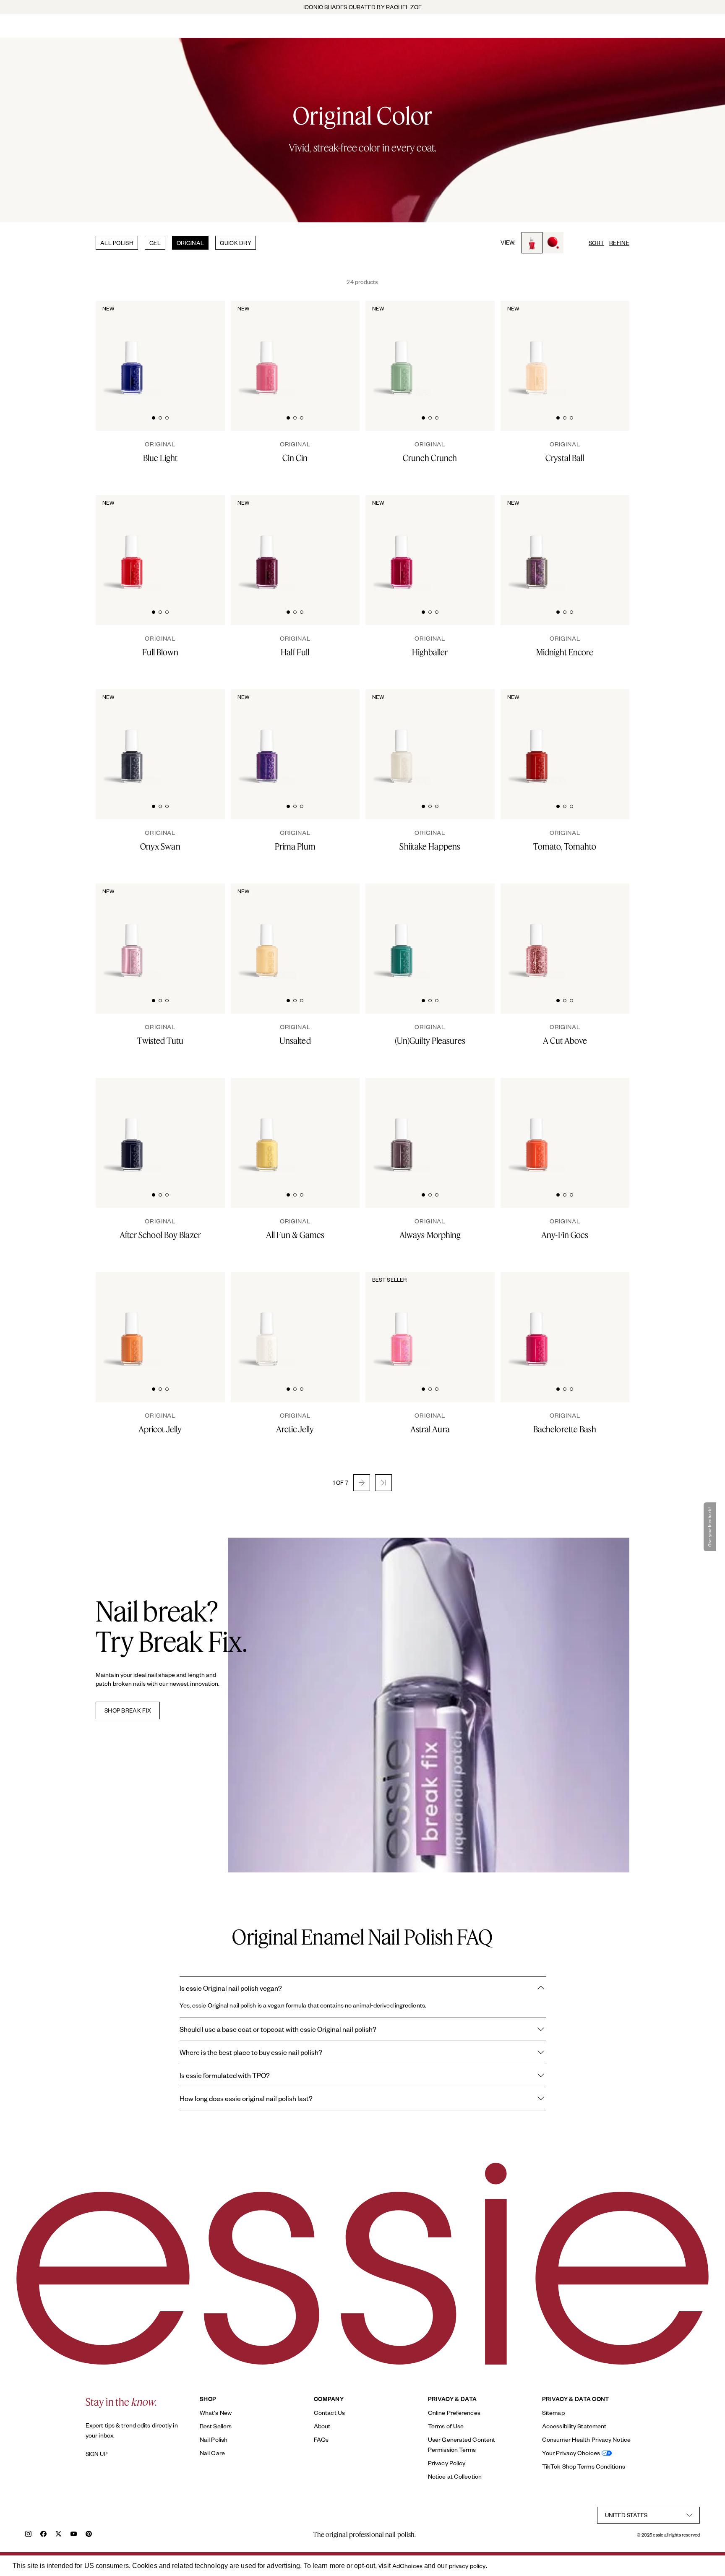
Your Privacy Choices (571, 2453)
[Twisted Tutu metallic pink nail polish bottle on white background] (132, 932)
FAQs (321, 2439)
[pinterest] (89, 2535)
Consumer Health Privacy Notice (586, 2439)
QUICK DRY (236, 243)
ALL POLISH (117, 243)
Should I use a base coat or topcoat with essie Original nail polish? (278, 2029)
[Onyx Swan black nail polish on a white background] (132, 738)
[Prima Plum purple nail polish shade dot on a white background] (339, 737)
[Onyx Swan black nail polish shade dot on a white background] (204, 737)
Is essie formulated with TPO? (225, 2075)
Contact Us (329, 2413)
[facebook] (43, 2535)
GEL (155, 243)
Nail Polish (214, 2439)
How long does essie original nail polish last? (246, 2098)
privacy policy (467, 2566)
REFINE (619, 243)
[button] (362, 1483)
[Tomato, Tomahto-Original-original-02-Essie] (609, 737)
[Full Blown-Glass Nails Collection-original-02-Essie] (204, 543)
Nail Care (212, 2453)
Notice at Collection (455, 2476)
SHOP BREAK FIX (128, 1710)
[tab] (154, 417)
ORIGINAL (190, 243)
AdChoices (407, 2566)
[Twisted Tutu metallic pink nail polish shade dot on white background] (204, 931)
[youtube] (74, 2535)
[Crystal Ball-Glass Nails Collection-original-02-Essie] (609, 349)
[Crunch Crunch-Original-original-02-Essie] (474, 349)
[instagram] (28, 2535)
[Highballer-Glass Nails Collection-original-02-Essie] (474, 543)
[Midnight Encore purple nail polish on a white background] (537, 544)
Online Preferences (454, 2413)
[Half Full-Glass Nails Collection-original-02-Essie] (339, 543)
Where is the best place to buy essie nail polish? (251, 2052)
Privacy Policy (447, 2463)
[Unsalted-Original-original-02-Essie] (339, 931)
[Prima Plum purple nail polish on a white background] (267, 738)
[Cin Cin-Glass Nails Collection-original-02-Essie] (339, 349)
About (322, 2426)
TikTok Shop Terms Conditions (584, 2466)
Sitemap (553, 2413)
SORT (596, 243)
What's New (216, 2413)
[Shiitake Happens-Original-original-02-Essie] (474, 737)
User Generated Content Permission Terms (462, 2444)
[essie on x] (59, 2535)
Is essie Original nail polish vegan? (231, 1988)
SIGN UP (96, 2454)
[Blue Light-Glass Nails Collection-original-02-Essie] (204, 349)
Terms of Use (446, 2426)
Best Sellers (216, 2426)
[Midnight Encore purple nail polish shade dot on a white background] (609, 543)
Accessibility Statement (574, 2426)
